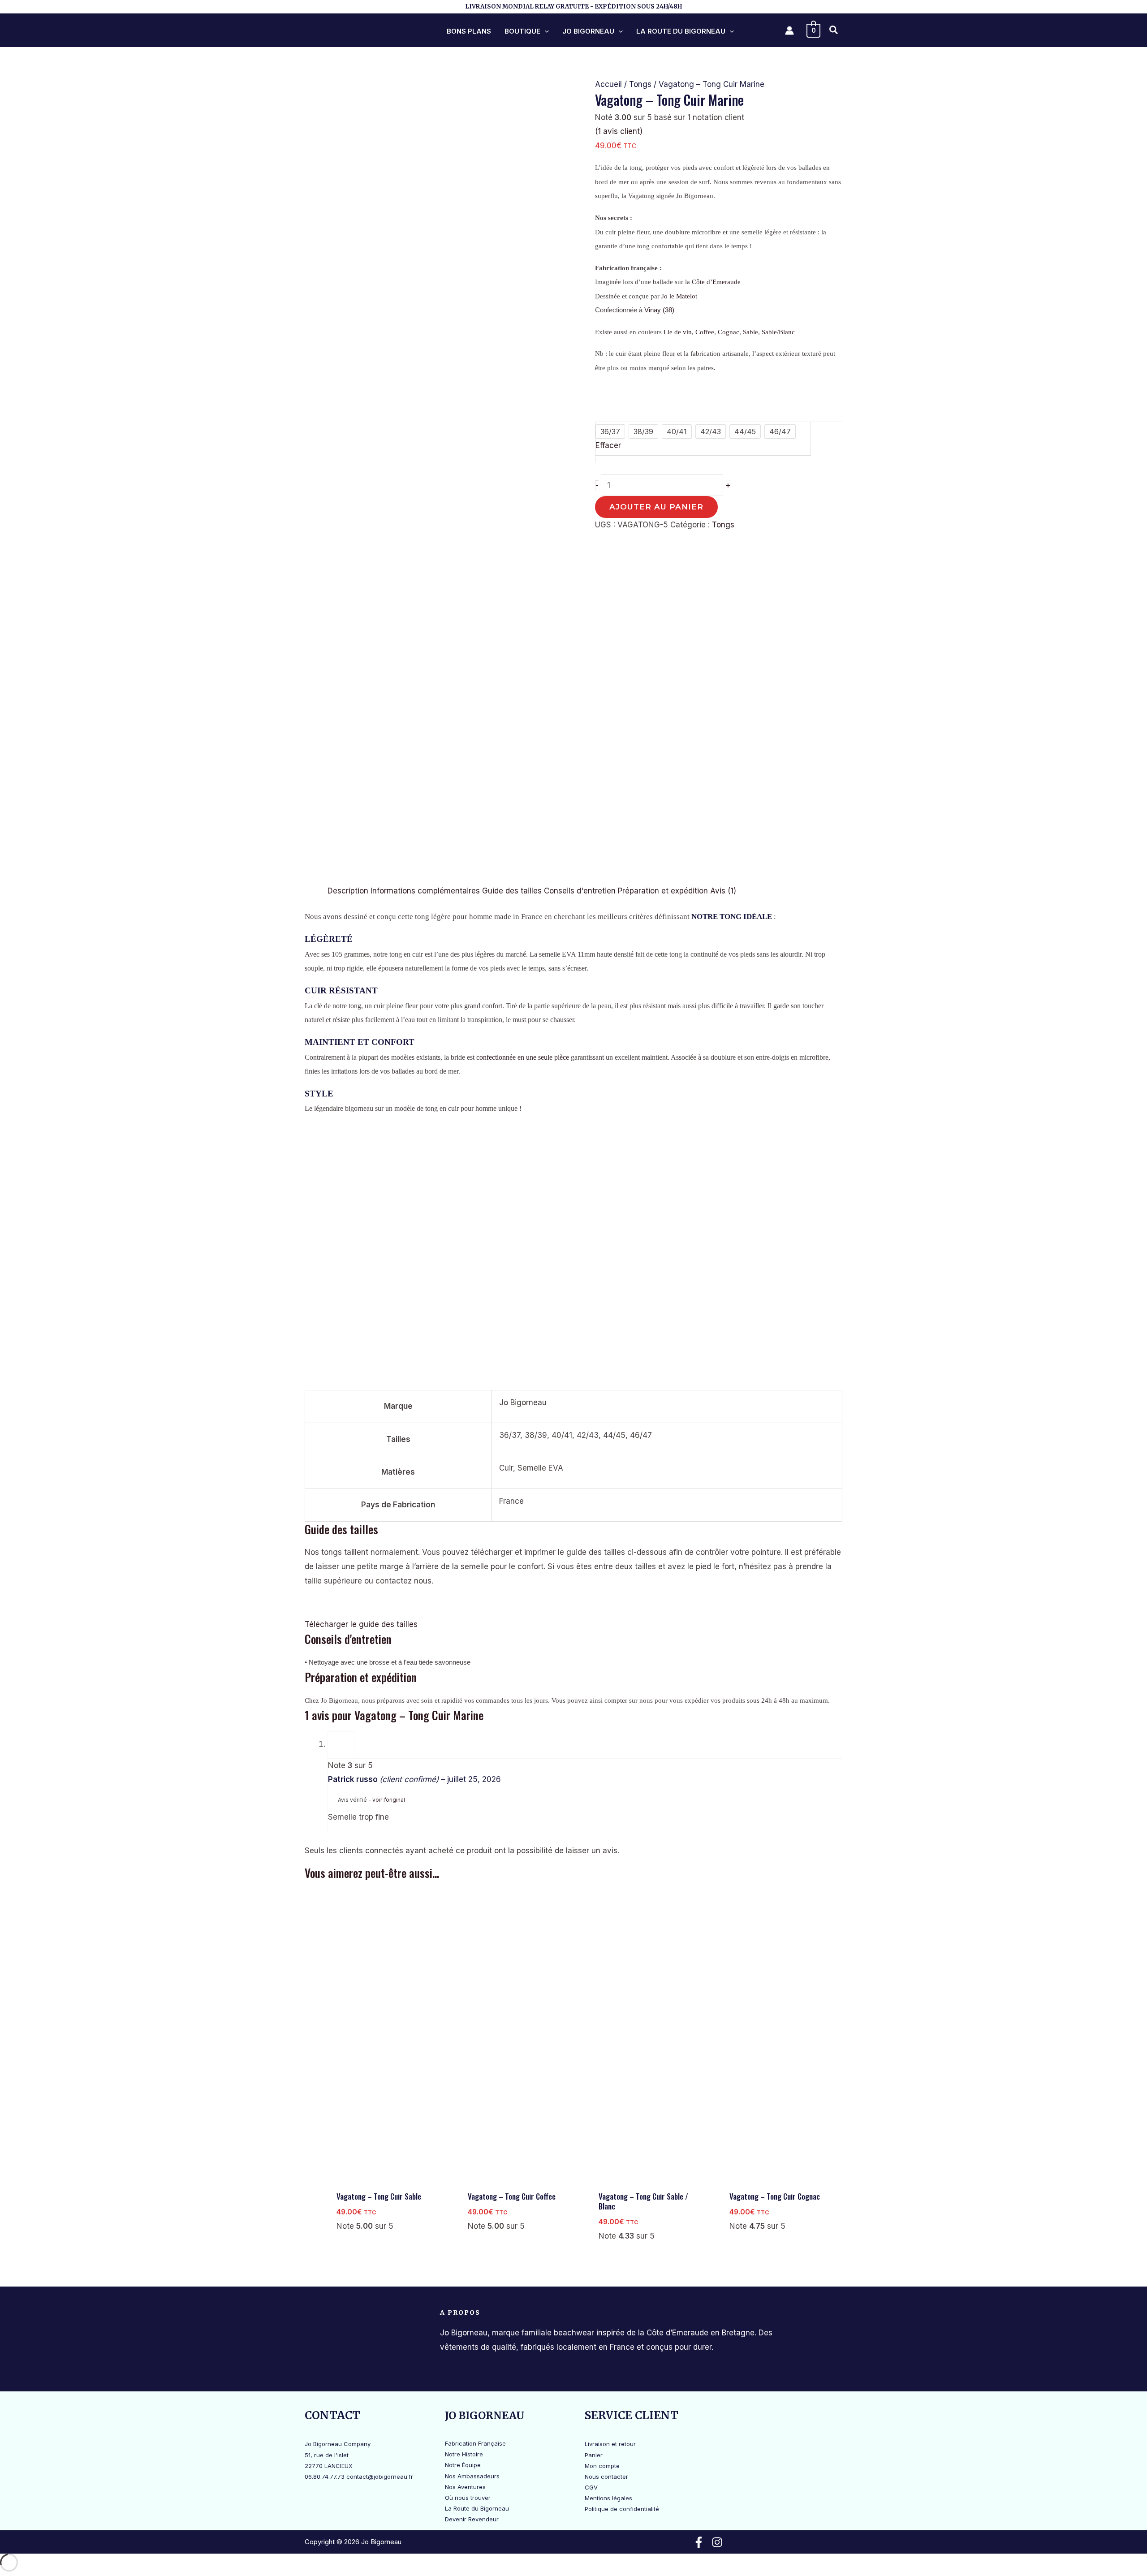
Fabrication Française (475, 2443)
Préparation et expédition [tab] (663, 891)
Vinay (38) (659, 310)
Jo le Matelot (679, 296)
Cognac (729, 332)
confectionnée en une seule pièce (523, 1057)
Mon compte (602, 2466)
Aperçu (388, 2177)
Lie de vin (678, 332)
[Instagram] (717, 2542)
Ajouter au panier (656, 507)
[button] (545, 31)
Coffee (705, 332)
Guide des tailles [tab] (512, 891)
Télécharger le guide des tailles (361, 1624)
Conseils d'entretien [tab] (580, 891)
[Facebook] (699, 2542)
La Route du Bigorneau (681, 31)
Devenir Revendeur (472, 2519)
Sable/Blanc (778, 332)
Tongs (640, 84)
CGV (591, 2487)
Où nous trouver (468, 2498)
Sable (750, 332)
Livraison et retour (610, 2444)
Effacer (608, 445)
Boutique (522, 31)
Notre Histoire (464, 2454)
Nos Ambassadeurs (472, 2476)
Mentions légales (608, 2498)
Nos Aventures (465, 2487)
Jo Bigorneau (588, 31)
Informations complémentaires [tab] (425, 891)
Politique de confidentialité (622, 2509)
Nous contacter (606, 2477)
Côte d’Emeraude (716, 282)
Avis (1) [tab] (723, 891)
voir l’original (389, 1800)
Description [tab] (348, 891)
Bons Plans (469, 31)
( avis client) (619, 131)
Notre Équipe (463, 2465)
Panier (594, 2455)
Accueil (608, 84)
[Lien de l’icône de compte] (789, 30)
